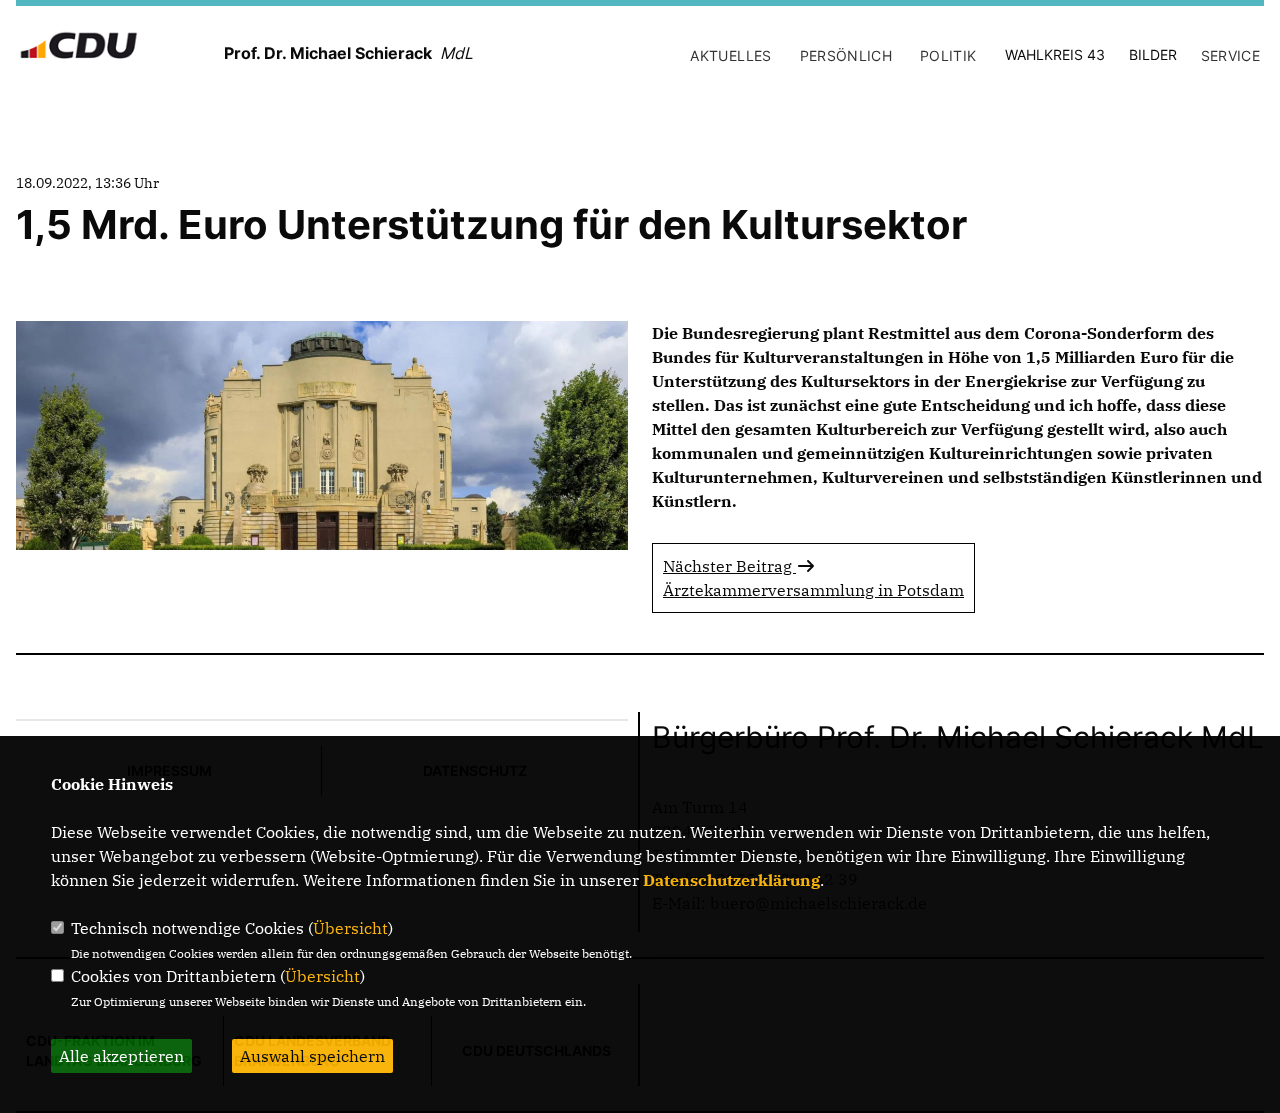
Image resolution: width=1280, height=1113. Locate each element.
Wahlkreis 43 (1055, 54)
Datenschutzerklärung (731, 880)
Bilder (1153, 54)
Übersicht (350, 928)
